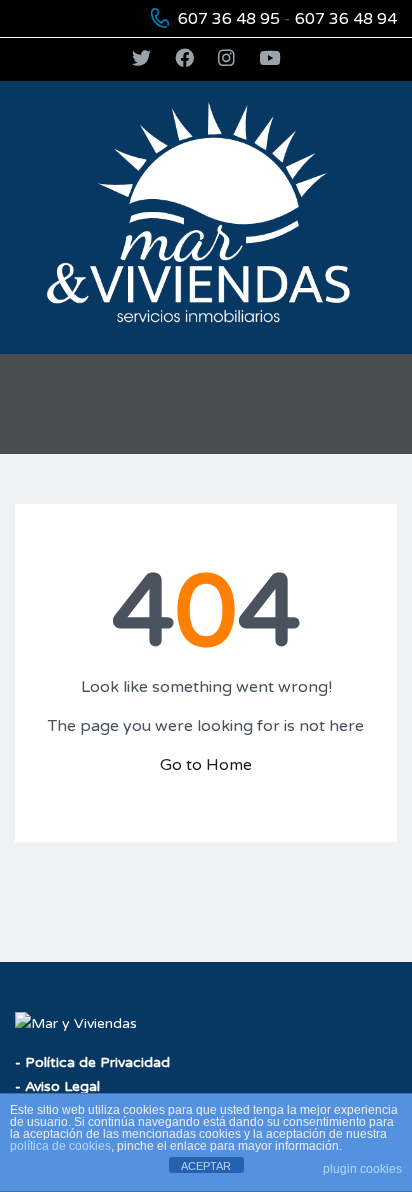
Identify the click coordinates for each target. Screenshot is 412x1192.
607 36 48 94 (346, 19)
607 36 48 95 (229, 19)
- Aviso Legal (57, 1086)
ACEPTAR (206, 1166)
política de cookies (60, 1146)
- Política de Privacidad (92, 1062)
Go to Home (206, 765)
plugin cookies (362, 1169)
